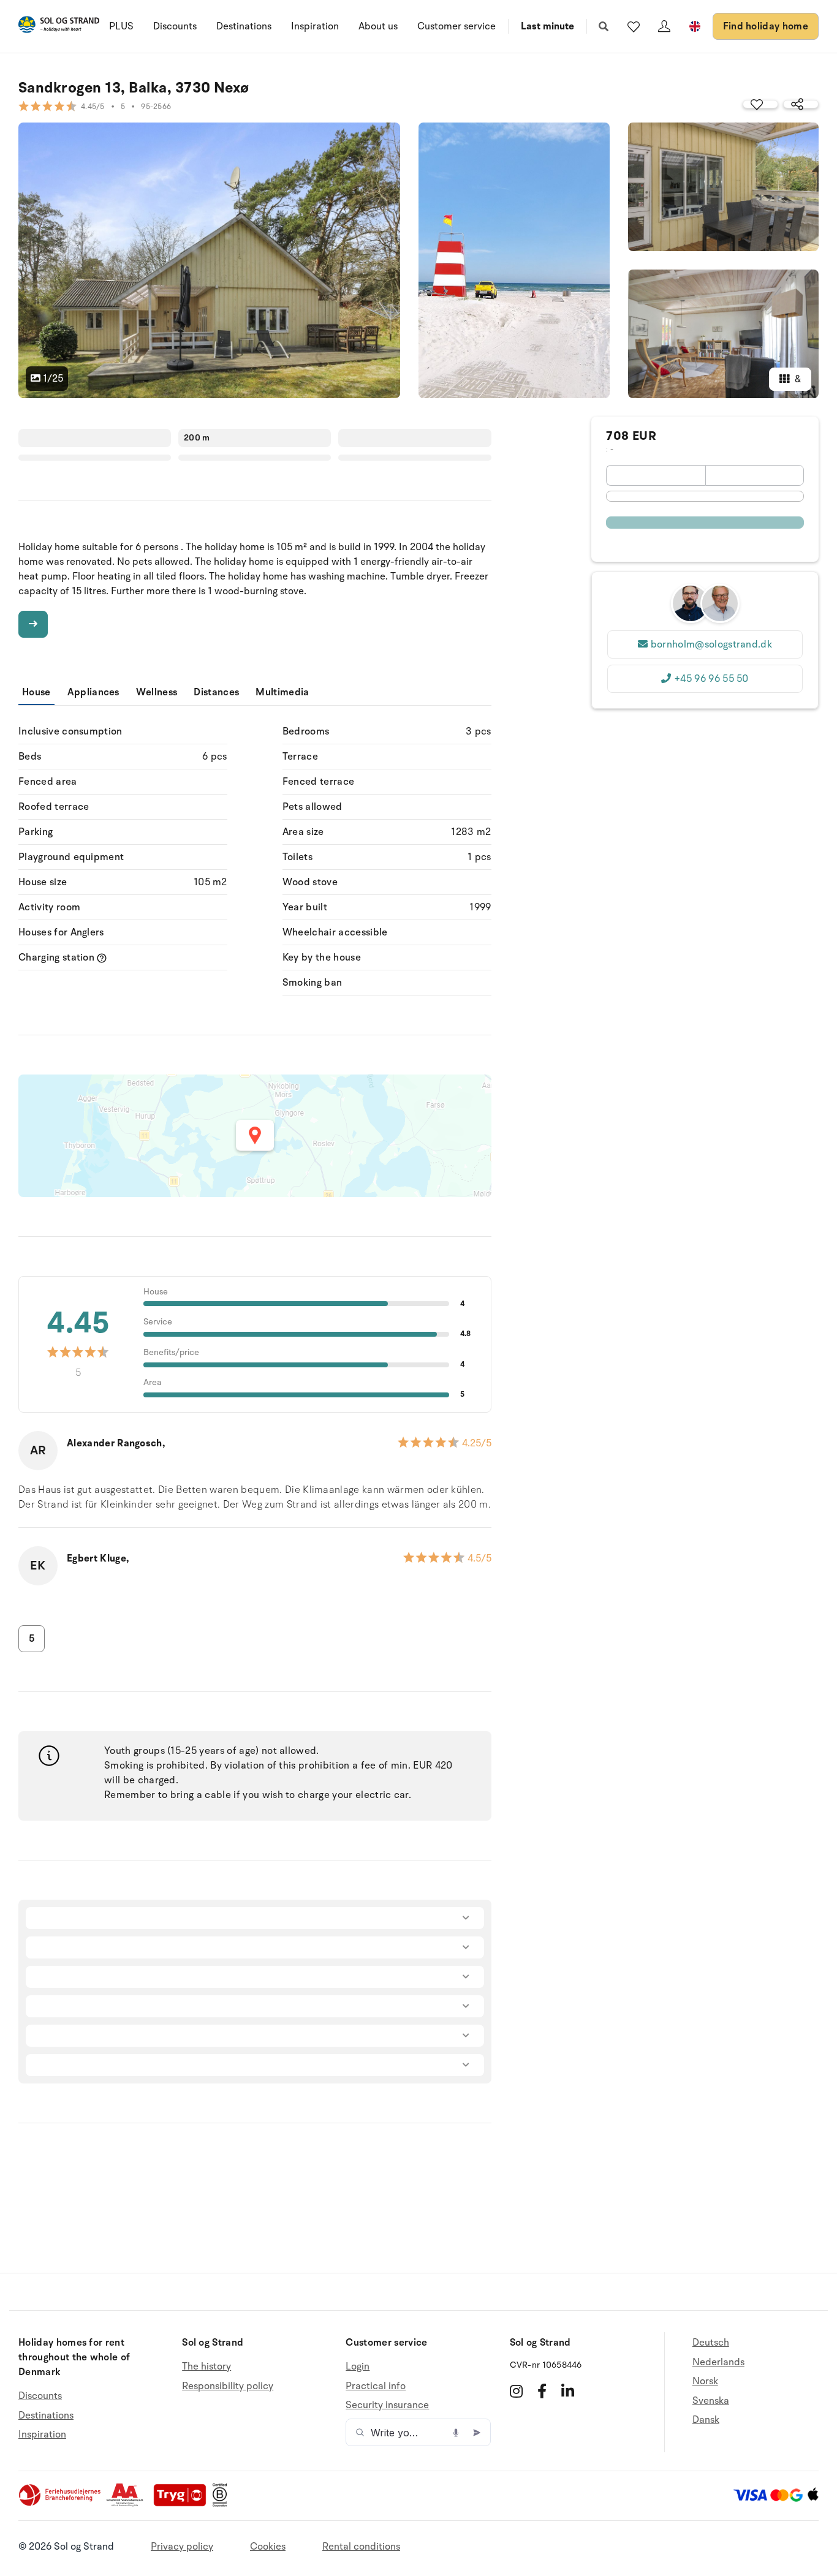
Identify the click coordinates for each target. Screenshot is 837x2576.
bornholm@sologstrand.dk (711, 644)
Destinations (244, 26)
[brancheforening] (61, 2504)
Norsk (705, 2381)
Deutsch (711, 2343)
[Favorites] (634, 26)
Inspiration (315, 26)
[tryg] (183, 2504)
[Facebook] (542, 2391)
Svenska (711, 2401)
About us (378, 26)
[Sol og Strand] (59, 27)
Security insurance (387, 2405)
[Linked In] (568, 2391)
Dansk (706, 2420)
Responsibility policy (228, 2386)
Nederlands (718, 2362)
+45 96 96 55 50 (711, 679)
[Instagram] (516, 2391)
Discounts (175, 26)
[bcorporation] (223, 2504)
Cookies (268, 2547)
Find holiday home (766, 26)
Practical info (376, 2386)
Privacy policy (182, 2547)
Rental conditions (361, 2547)
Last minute (547, 26)
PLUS (121, 26)
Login (358, 2367)
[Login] (664, 26)
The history (206, 2367)
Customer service (456, 26)
